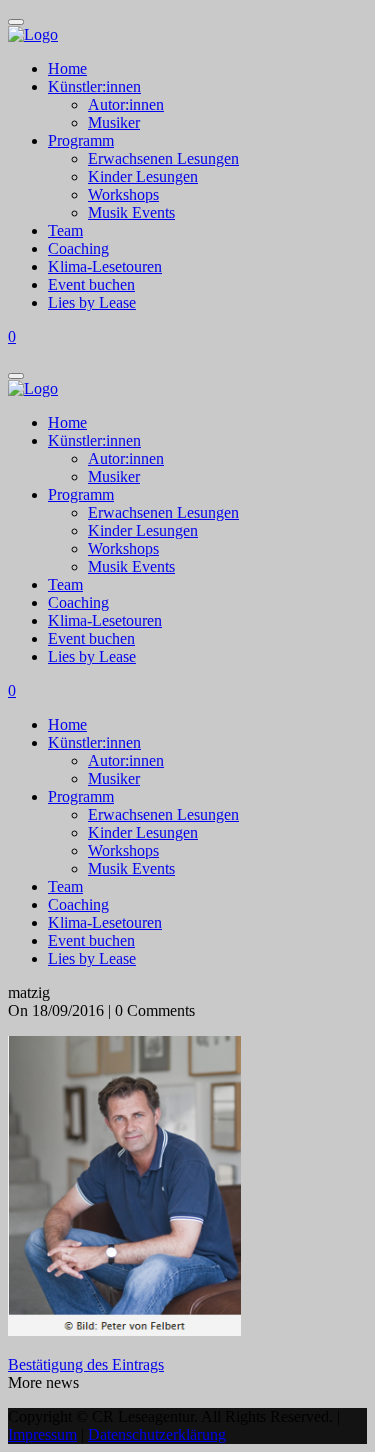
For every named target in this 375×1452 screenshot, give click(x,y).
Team (65, 230)
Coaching (78, 248)
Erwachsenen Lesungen (163, 158)
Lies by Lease (92, 302)
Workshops (123, 194)
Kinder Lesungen (143, 176)
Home (67, 68)
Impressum (42, 1434)
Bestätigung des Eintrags (86, 1364)
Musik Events (131, 212)
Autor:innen (126, 104)
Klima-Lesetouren (105, 266)
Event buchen (91, 284)
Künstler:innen (94, 86)
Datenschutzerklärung (157, 1434)
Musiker (114, 122)
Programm (81, 140)
